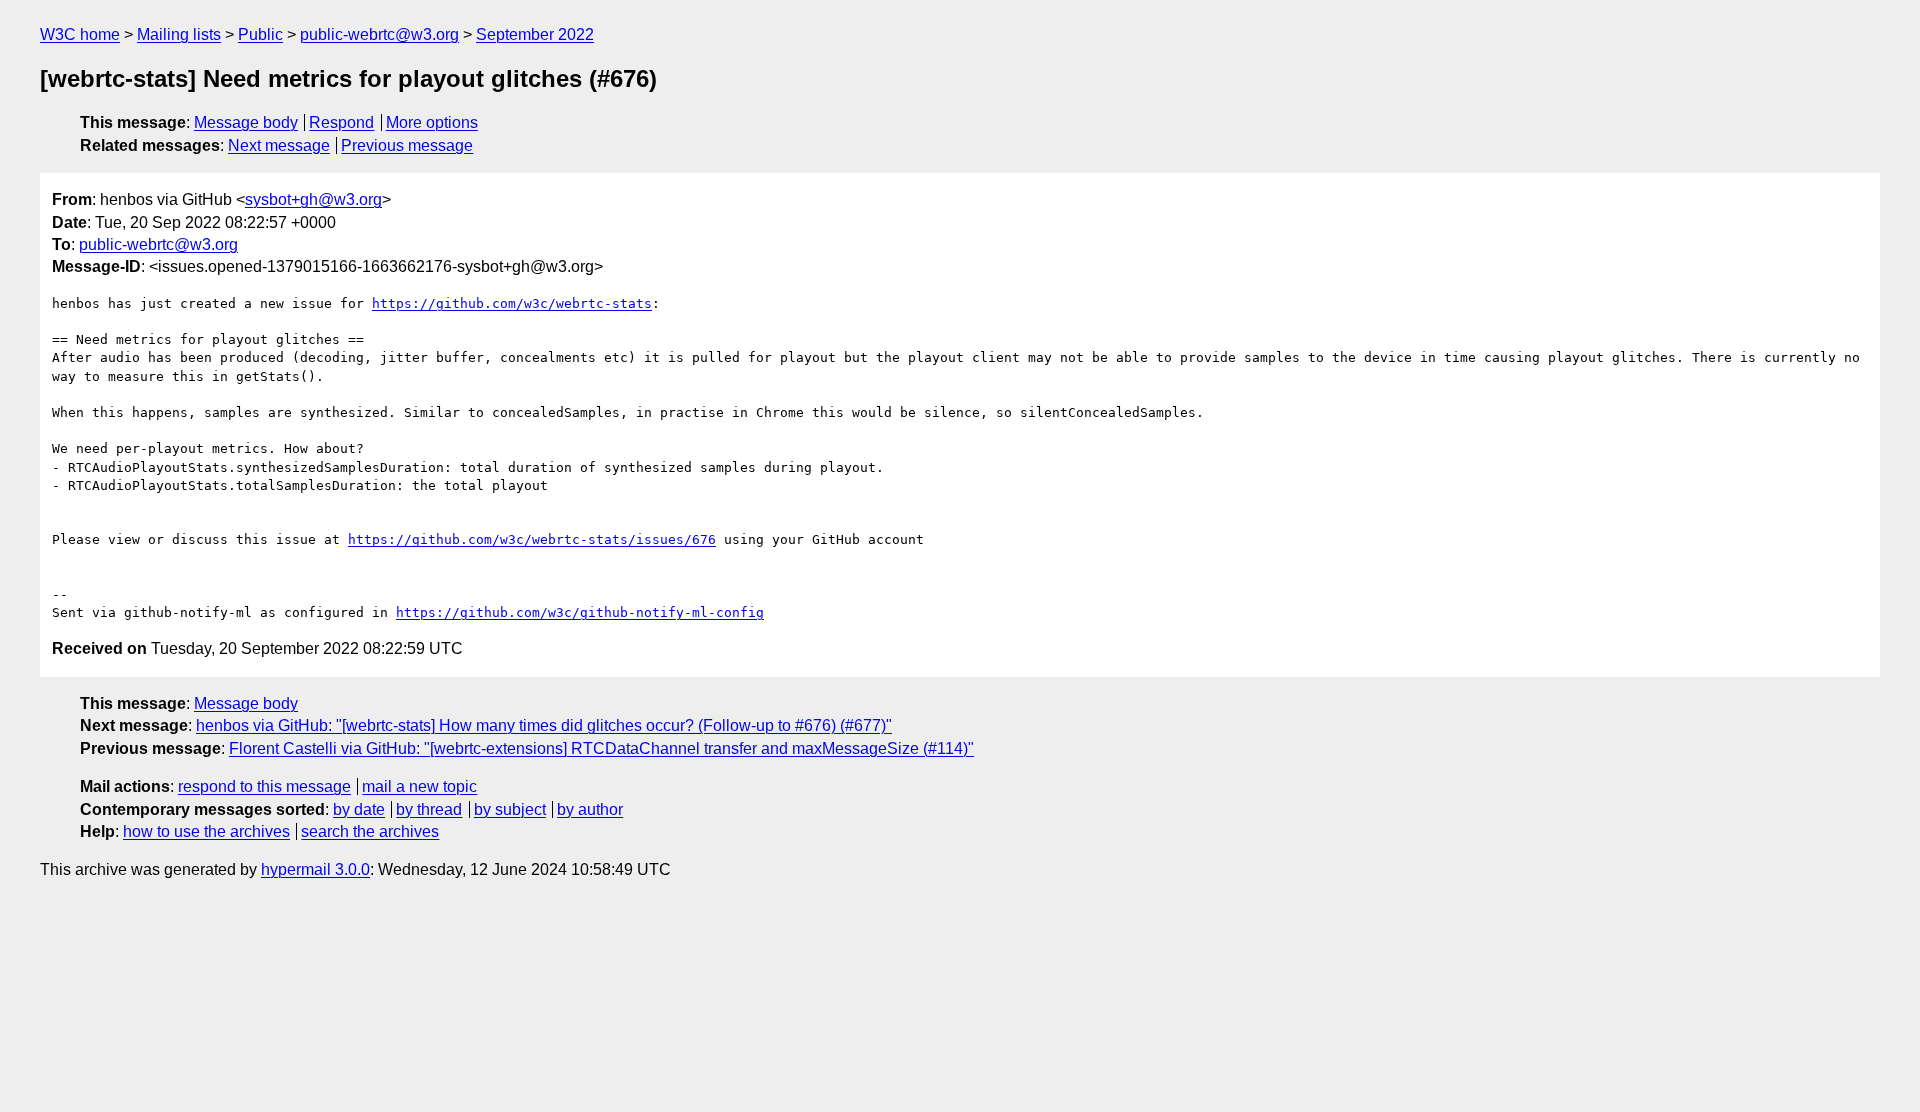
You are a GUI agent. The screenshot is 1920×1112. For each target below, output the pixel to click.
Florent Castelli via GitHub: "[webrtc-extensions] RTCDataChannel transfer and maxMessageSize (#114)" (601, 748)
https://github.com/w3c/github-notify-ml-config (580, 612)
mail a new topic (419, 786)
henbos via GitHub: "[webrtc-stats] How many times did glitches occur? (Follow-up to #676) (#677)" (544, 725)
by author (590, 809)
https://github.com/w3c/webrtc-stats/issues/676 (532, 539)
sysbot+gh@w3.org (313, 199)
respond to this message (264, 786)
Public (260, 34)
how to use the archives (206, 831)
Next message (279, 145)
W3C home (80, 34)
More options (432, 122)
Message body (246, 122)
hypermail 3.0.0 (315, 869)
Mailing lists (179, 34)
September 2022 (535, 34)
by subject (510, 809)
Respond (341, 122)
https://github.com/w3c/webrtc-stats (512, 303)
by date (359, 809)
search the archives (370, 831)
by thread (429, 809)
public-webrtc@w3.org (379, 34)
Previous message (407, 145)
